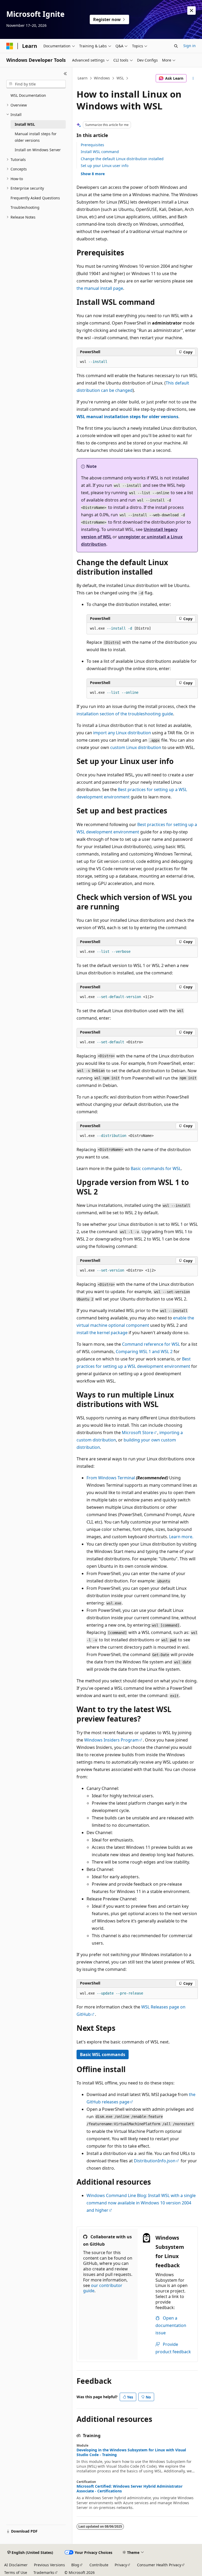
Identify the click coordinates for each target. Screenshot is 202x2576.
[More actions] (193, 78)
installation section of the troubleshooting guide (125, 714)
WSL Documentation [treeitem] (28, 95)
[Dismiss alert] (191, 11)
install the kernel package (102, 1333)
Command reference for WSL (151, 1344)
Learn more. (181, 1537)
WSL (120, 78)
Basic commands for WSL (156, 1168)
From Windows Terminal (111, 1478)
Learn (83, 78)
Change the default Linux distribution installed (122, 159)
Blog (75, 2565)
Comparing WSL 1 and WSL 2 (144, 1352)
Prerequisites (92, 145)
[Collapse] (65, 74)
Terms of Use (16, 2572)
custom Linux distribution (136, 747)
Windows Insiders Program (111, 1740)
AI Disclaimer (16, 2565)
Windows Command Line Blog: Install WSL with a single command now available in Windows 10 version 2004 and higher (141, 2203)
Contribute (99, 2565)
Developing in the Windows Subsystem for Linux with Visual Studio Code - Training (131, 2452)
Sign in (190, 46)
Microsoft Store (137, 1433)
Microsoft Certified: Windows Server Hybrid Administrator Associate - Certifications (130, 2489)
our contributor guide (103, 2288)
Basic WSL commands (103, 2054)
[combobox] (36, 84)
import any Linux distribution (122, 733)
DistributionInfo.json (155, 2161)
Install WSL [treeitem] (25, 124)
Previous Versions (49, 2565)
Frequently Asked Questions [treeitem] (35, 198)
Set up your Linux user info (105, 166)
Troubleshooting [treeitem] (25, 207)
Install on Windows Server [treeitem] (38, 150)
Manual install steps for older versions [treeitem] (36, 137)
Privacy (121, 2565)
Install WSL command (100, 152)
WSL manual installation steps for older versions (127, 417)
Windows (102, 78)
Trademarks (44, 2572)
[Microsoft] (10, 46)
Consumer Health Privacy (159, 2565)
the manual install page (100, 288)
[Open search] (176, 46)
